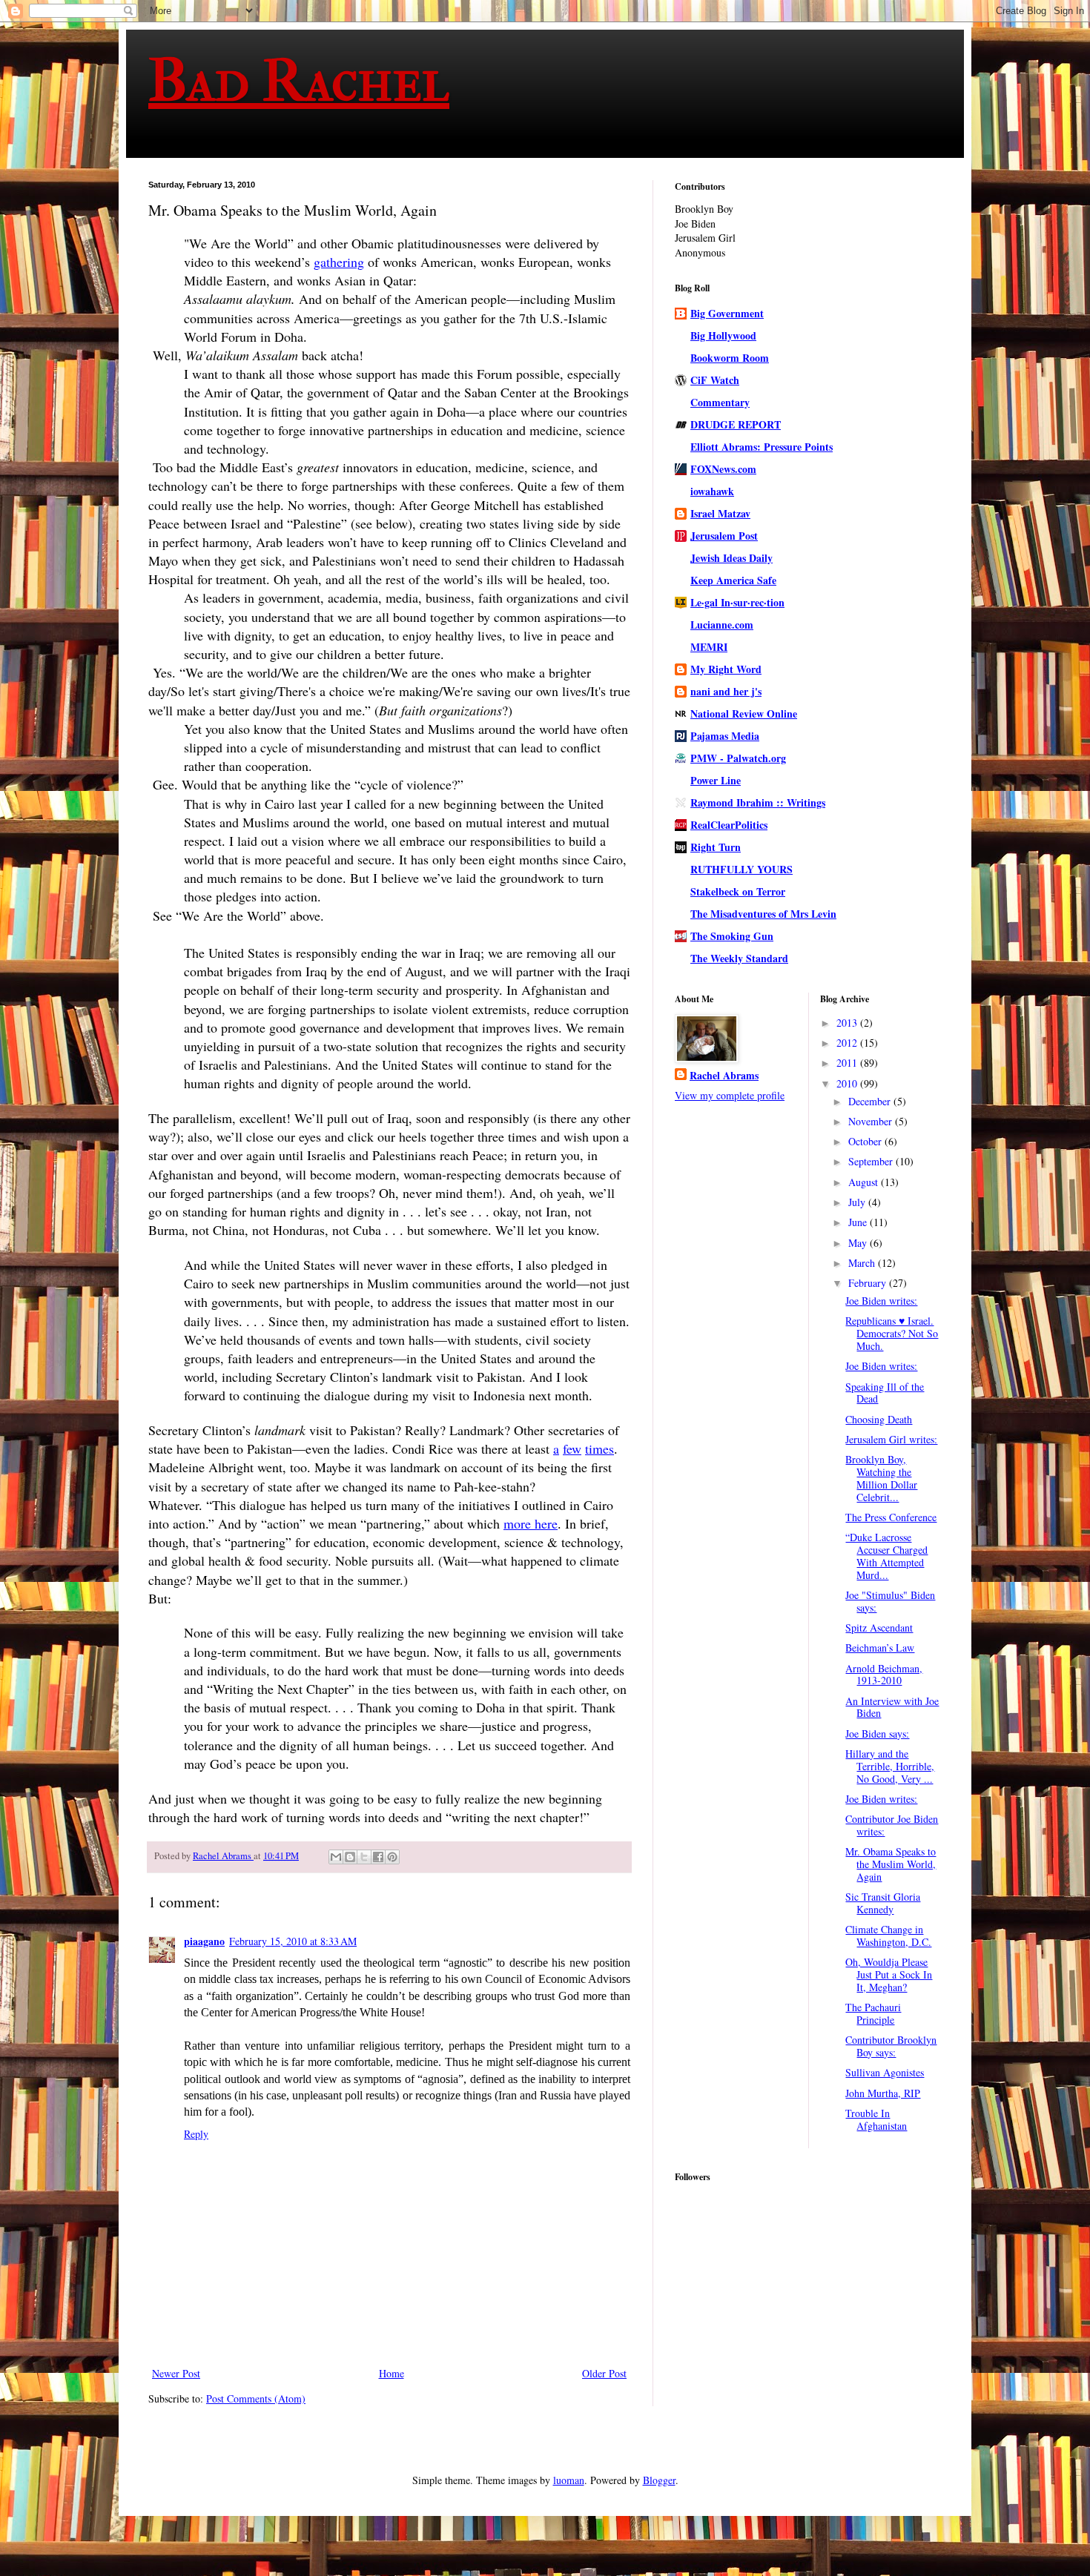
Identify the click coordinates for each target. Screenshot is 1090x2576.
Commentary (720, 402)
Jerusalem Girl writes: (891, 1439)
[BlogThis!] (350, 1857)
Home (392, 2373)
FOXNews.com (723, 469)
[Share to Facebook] (378, 1857)
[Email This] (336, 1857)
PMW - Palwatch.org (738, 758)
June (859, 1222)
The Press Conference (891, 1517)
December (871, 1101)
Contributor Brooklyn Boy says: (891, 2046)
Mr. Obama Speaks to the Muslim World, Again (891, 1864)
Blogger (659, 2480)
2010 (848, 1083)
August (865, 1182)
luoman (569, 2480)
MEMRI (709, 647)
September (872, 1161)
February (869, 1283)
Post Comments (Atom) (256, 2398)
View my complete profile (730, 1095)
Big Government (727, 313)
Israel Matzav (720, 513)
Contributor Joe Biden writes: (892, 1825)
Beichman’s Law (880, 1648)
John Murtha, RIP (883, 2093)
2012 (848, 1043)
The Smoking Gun (732, 936)
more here (531, 1523)
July (858, 1202)
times (599, 1448)
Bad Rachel (299, 81)
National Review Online (744, 713)
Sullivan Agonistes (885, 2072)
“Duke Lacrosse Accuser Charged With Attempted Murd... (886, 1556)
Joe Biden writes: (881, 1301)
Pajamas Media (725, 736)
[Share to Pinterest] (392, 1857)
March (863, 1263)
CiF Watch (715, 380)
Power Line (716, 780)
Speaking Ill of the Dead (885, 1393)
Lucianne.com (722, 625)
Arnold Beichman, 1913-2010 (884, 1675)
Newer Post (176, 2373)
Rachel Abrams (724, 1076)
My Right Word (726, 669)
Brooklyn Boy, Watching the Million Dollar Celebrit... (881, 1478)
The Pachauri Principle (873, 2013)
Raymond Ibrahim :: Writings (758, 802)
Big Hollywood (723, 335)
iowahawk (712, 491)
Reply (196, 2134)
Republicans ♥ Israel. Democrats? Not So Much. (892, 1333)
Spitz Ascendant (879, 1628)
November (872, 1121)
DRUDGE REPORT (736, 424)
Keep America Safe (733, 580)
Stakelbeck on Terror (738, 891)
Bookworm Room (730, 358)
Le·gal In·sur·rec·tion (737, 602)
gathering (339, 262)
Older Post (604, 2373)
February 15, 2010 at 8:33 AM (293, 1941)
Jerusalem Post (724, 536)
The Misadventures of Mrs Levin (763, 914)
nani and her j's (726, 691)
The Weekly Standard (739, 958)
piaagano (204, 1941)
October (866, 1141)
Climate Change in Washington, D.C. (888, 1936)
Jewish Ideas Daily (731, 558)
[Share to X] (364, 1857)
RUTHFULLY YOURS (741, 869)
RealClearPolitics (729, 825)
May (859, 1243)
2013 (848, 1023)
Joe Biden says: (877, 1734)
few (572, 1448)
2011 (848, 1063)
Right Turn (716, 847)
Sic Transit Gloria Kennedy (883, 1903)
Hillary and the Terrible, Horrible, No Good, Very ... (890, 1766)
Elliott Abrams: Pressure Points (762, 447)
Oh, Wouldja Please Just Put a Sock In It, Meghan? (889, 1974)
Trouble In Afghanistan (876, 2119)
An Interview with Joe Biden (892, 1707)
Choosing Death (879, 1419)
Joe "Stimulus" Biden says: (890, 1601)
